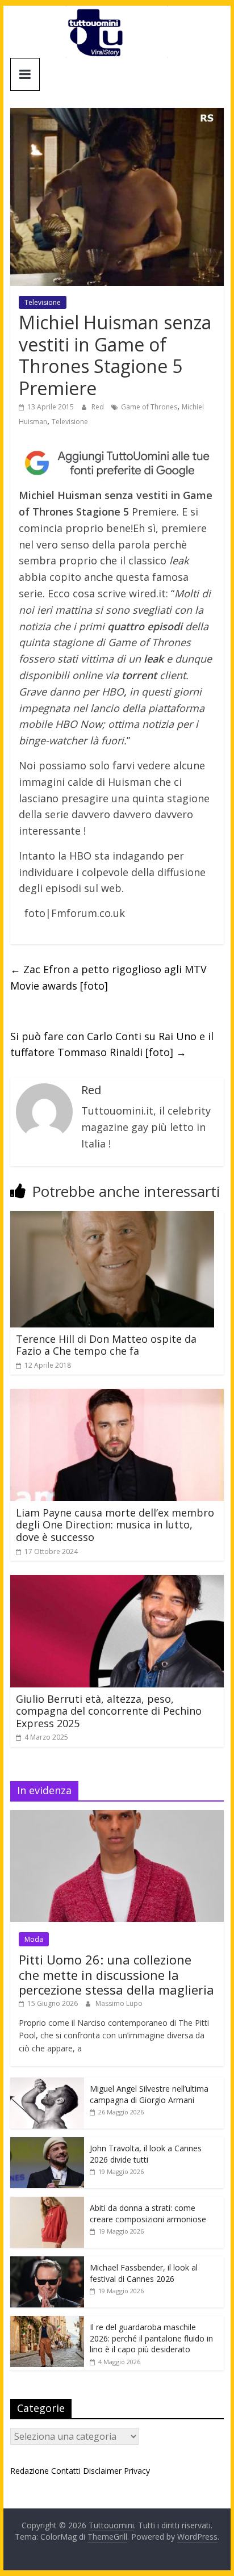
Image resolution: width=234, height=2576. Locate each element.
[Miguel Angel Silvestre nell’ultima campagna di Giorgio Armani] (47, 2083)
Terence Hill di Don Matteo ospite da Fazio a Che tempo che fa (106, 1345)
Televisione (43, 302)
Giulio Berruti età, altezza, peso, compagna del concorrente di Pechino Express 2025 (109, 1711)
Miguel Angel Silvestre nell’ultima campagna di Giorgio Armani (149, 2094)
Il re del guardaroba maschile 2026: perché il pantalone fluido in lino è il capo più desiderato (151, 2338)
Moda (34, 1939)
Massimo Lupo (119, 2003)
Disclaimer (102, 2471)
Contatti (66, 2471)
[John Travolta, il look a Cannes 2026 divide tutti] (47, 2143)
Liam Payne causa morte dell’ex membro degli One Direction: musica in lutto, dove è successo (115, 1525)
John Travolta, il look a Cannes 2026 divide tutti (146, 2154)
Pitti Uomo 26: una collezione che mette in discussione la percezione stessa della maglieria (116, 1974)
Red (99, 407)
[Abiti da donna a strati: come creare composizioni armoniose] (47, 2203)
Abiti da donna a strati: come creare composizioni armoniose (148, 2213)
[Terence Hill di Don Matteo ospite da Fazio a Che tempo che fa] (112, 1218)
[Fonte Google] (117, 463)
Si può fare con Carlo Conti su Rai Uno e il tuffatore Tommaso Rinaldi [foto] (112, 1044)
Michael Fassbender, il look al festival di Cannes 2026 (144, 2273)
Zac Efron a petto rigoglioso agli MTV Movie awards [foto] (108, 977)
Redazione (30, 2471)
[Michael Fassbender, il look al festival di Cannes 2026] (47, 2262)
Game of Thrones (149, 407)
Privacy (137, 2471)
